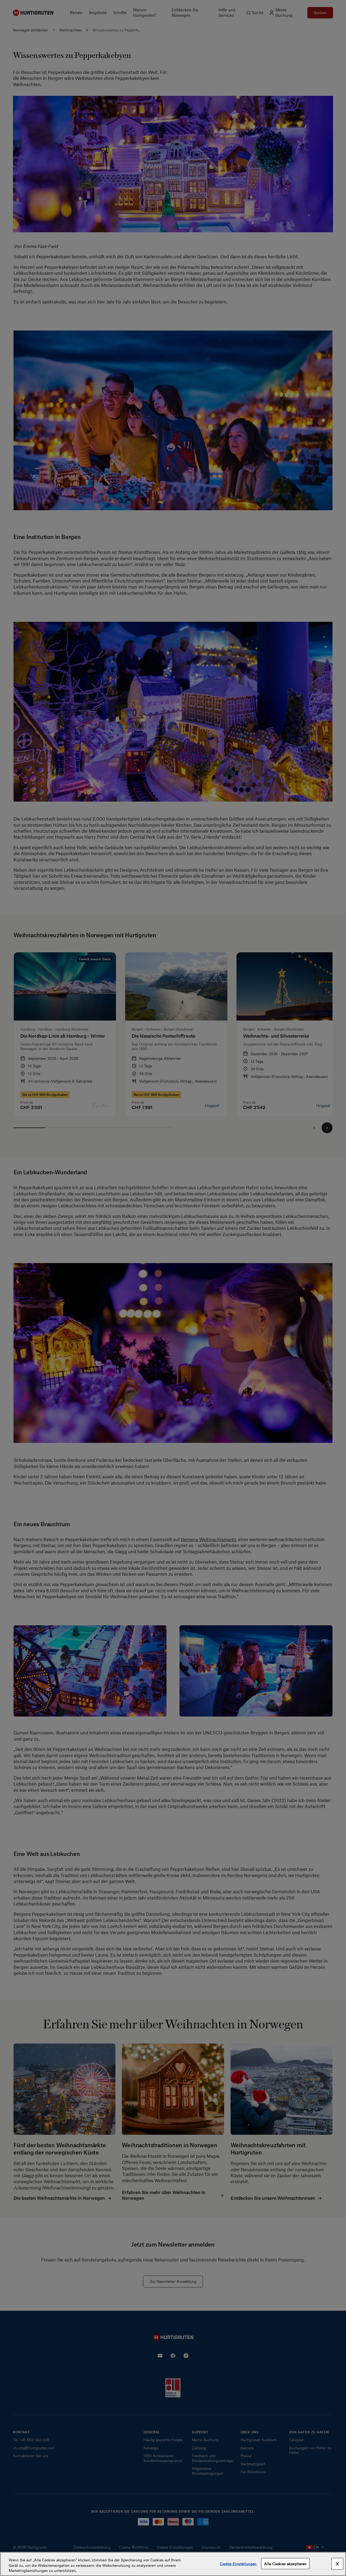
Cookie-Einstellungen (238, 2563)
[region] (173, 2564)
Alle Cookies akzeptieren (285, 2563)
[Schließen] (337, 2564)
